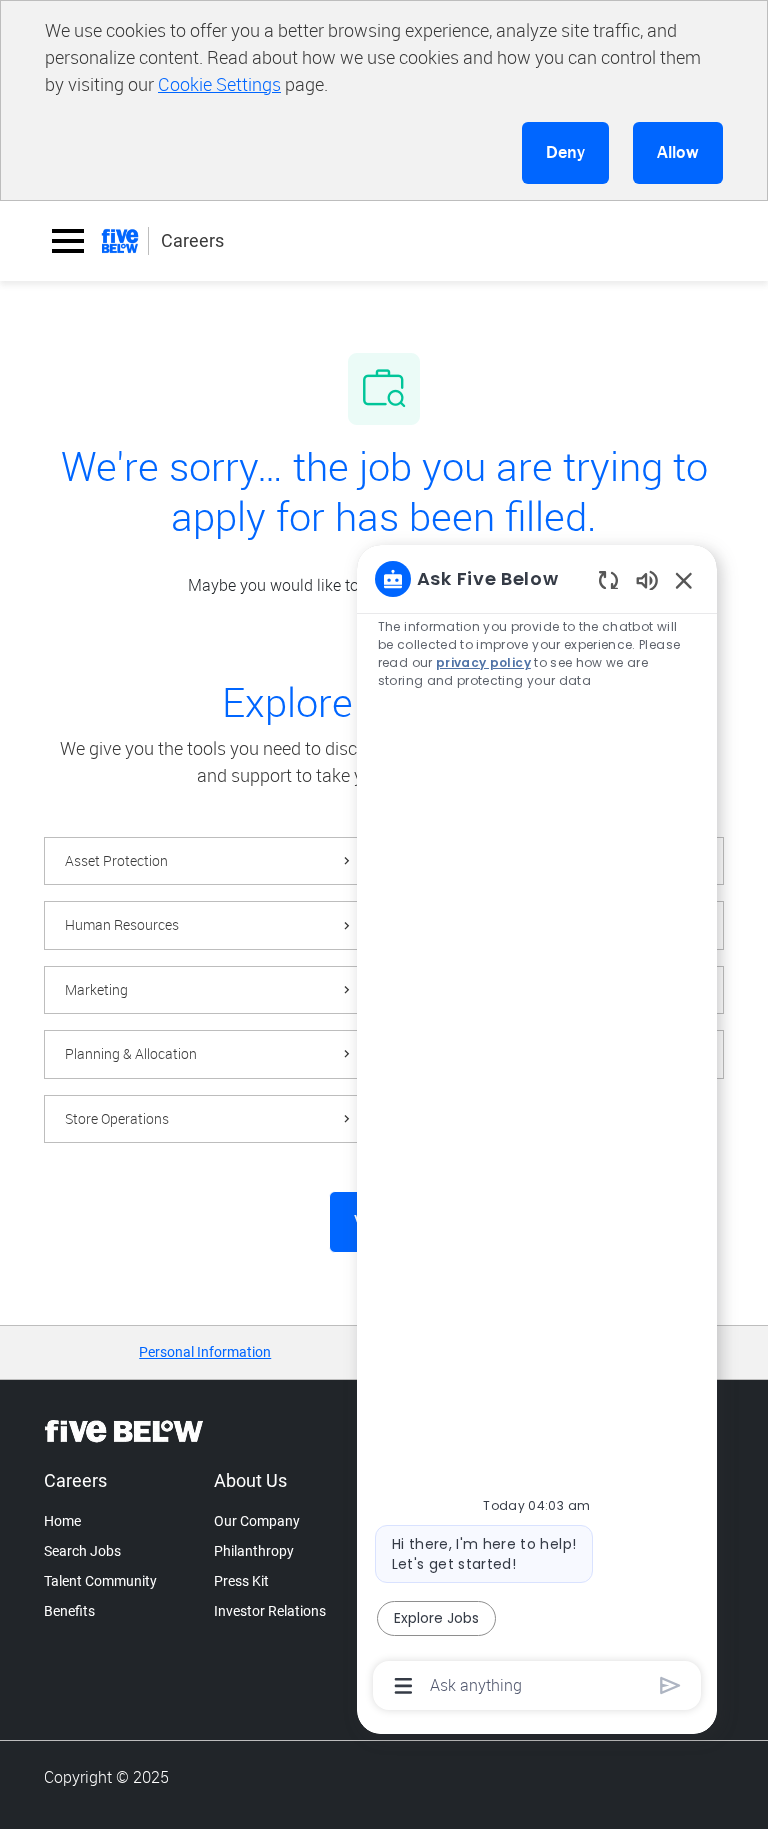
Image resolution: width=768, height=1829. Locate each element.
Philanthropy (254, 1551)
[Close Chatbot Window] (684, 580)
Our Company (257, 1521)
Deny (565, 152)
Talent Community (100, 1581)
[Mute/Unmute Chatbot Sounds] (647, 579)
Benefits (69, 1611)
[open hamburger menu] (68, 241)
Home (62, 1521)
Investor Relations (270, 1611)
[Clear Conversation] (608, 579)
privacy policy (483, 662)
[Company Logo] (120, 241)
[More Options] (403, 1686)
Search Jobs (82, 1551)
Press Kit (241, 1581)
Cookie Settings (219, 84)
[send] (670, 1685)
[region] (537, 1130)
